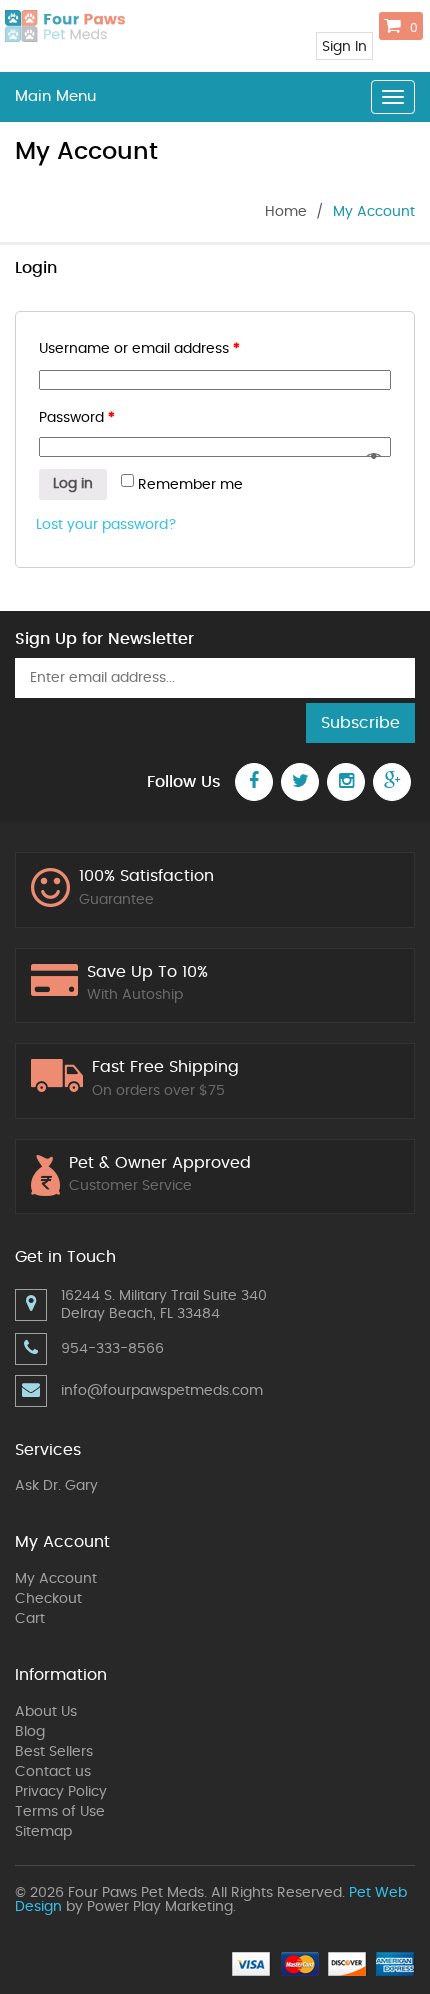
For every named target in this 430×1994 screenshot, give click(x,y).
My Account (56, 1579)
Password (77, 418)
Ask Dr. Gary (56, 1486)
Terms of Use (60, 1812)
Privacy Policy (61, 1792)
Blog (30, 1732)
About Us (46, 1712)
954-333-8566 (112, 1349)
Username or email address (139, 349)
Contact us (53, 1772)
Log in (73, 484)
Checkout (48, 1599)
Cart (30, 1619)
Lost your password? (106, 525)
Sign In (344, 47)
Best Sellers (54, 1752)
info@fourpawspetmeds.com (162, 1391)
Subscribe (360, 723)
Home (286, 212)
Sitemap (43, 1832)
